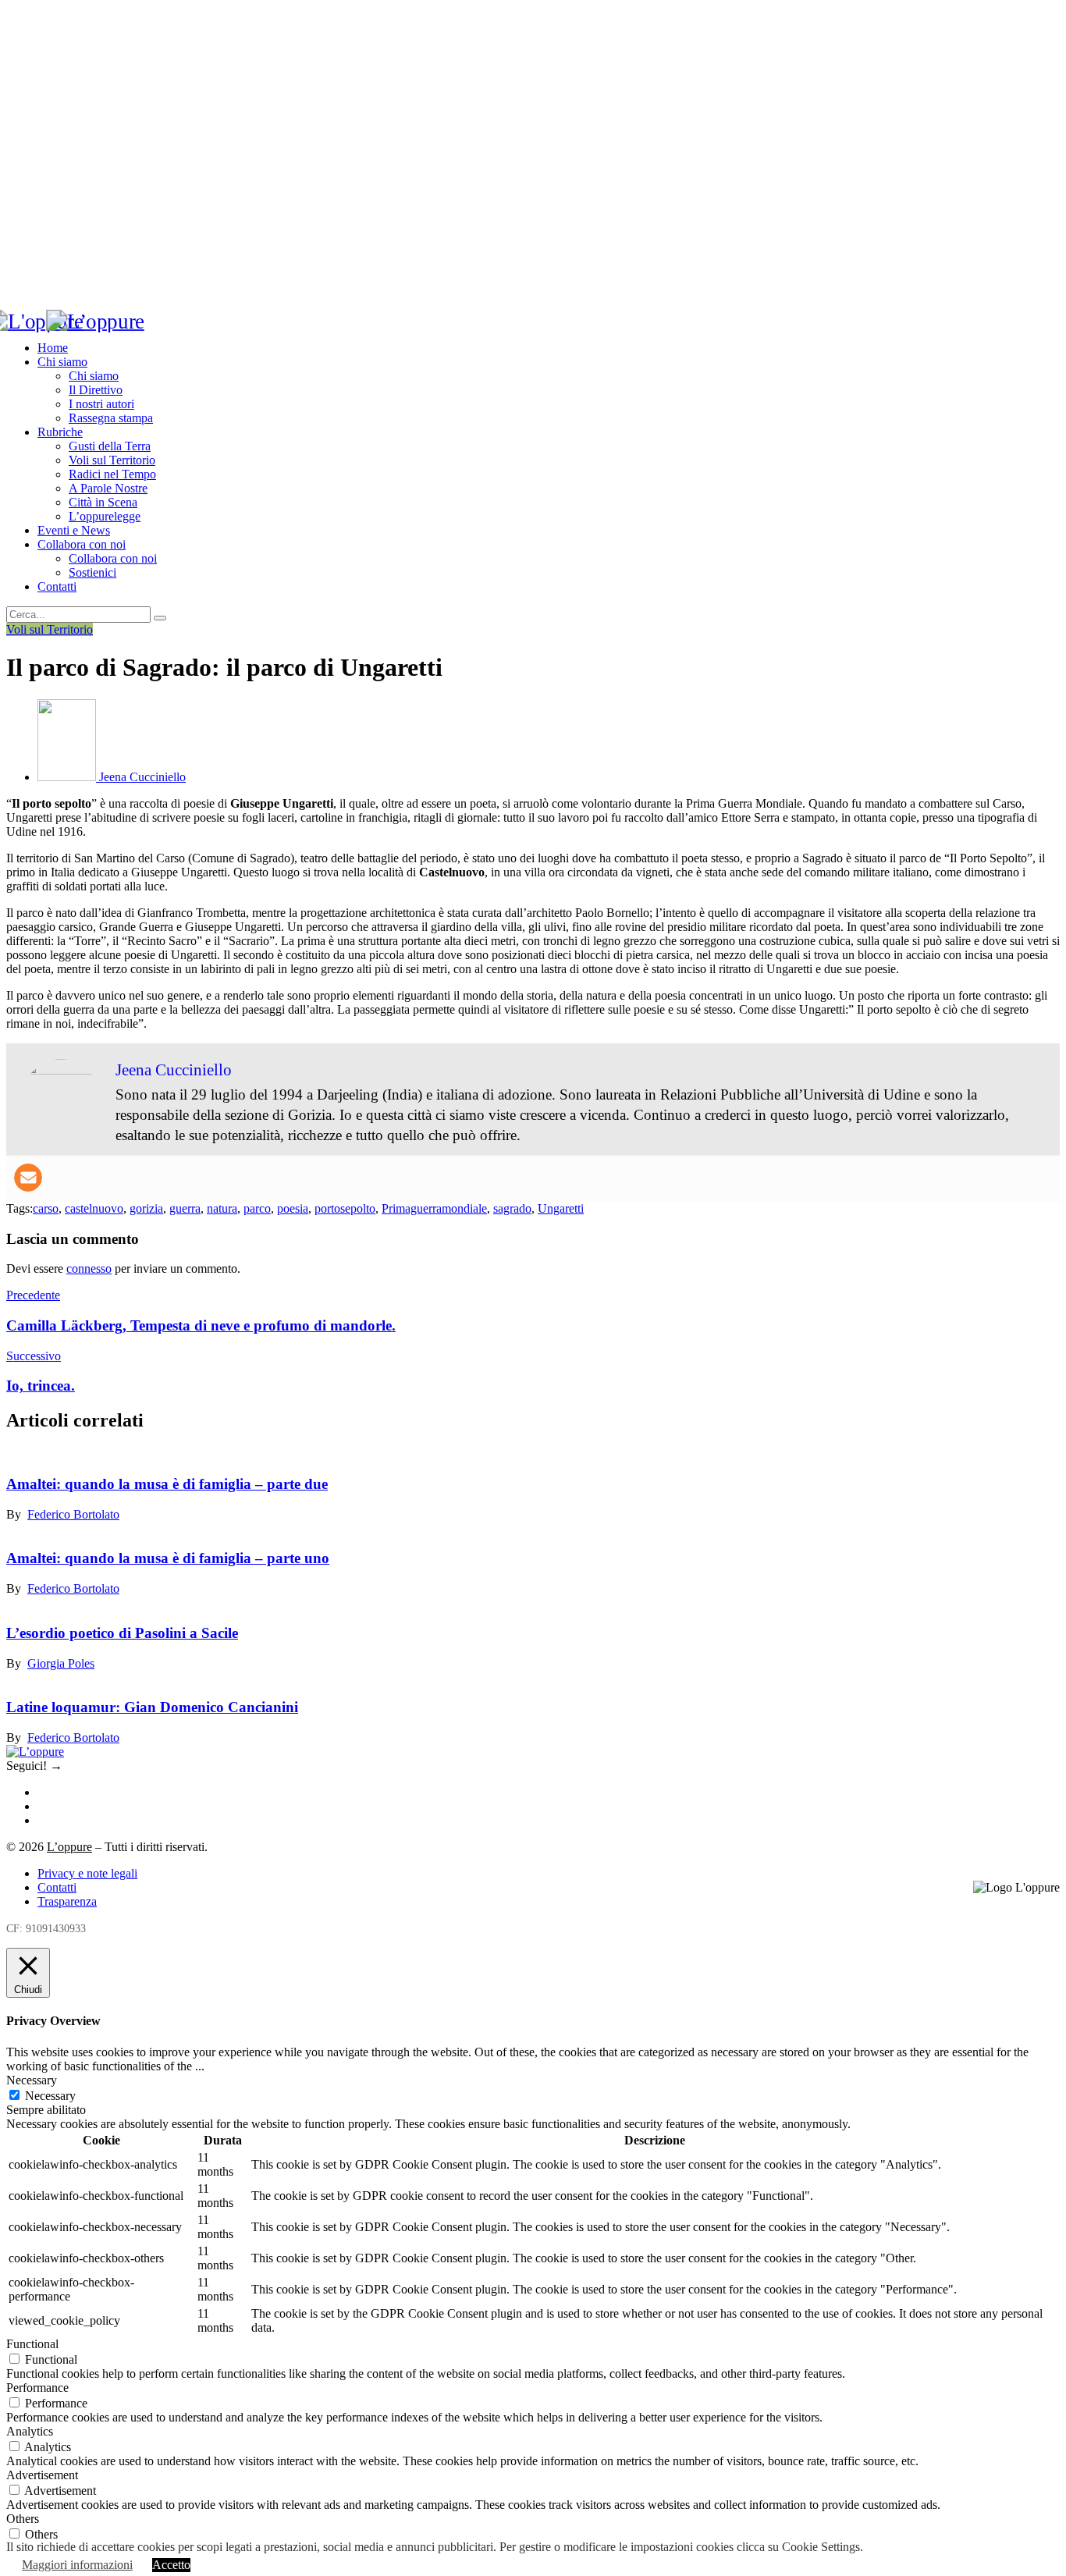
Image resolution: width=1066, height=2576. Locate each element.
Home (53, 348)
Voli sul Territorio (112, 460)
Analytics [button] (30, 2431)
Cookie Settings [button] (821, 2547)
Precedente (33, 1295)
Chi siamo (62, 362)
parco (257, 1208)
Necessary (50, 2096)
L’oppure (69, 1847)
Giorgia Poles (61, 1663)
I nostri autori (101, 404)
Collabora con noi (82, 544)
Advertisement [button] (42, 2475)
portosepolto (345, 1208)
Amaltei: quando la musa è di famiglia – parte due (167, 1484)
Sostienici (92, 572)
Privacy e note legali (87, 1873)
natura (222, 1208)
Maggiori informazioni (77, 2565)
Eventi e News (74, 530)
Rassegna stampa (111, 418)
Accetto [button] (171, 2565)
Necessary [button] (32, 2080)
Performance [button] (37, 2388)
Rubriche (60, 432)
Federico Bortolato (73, 1514)
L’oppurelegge (105, 516)
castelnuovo (94, 1208)
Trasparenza (67, 1901)
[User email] (28, 1178)
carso (46, 1208)
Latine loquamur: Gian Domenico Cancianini (152, 1707)
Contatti (57, 586)
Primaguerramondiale (434, 1208)
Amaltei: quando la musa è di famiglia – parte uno (168, 1558)
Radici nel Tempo (112, 474)
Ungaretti (561, 1208)
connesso (89, 1268)
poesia (293, 1208)
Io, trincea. (41, 1386)
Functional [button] (32, 2344)
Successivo (34, 1356)
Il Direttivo (96, 390)
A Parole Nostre (108, 488)
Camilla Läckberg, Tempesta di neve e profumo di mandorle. (201, 1325)
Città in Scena (103, 502)
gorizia (146, 1208)
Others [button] (23, 2519)
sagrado (512, 1208)
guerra (185, 1208)
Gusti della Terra (110, 446)
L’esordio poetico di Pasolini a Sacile (122, 1633)
